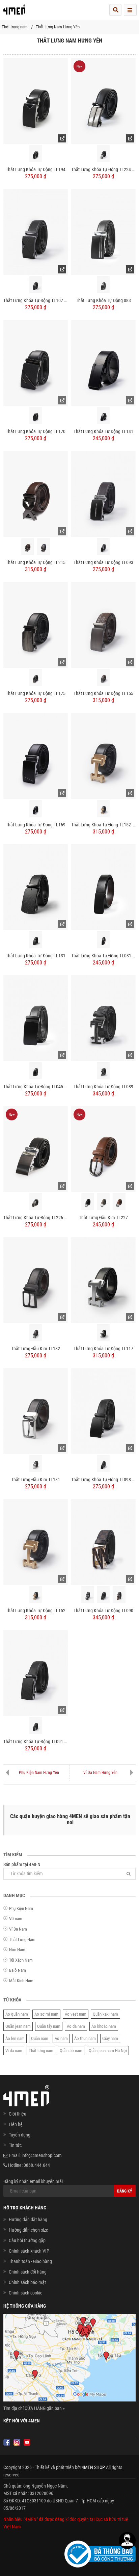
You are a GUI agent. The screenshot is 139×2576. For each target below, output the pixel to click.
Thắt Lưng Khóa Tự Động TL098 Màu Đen (103, 1480)
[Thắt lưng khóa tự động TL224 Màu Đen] (103, 101)
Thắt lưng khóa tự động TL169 (36, 825)
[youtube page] (27, 2442)
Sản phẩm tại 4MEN (22, 1864)
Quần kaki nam (105, 2014)
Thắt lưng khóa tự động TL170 (36, 431)
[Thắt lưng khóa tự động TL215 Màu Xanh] (44, 547)
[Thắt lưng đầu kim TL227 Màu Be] (104, 1202)
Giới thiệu (18, 2114)
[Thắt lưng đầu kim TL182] (36, 1280)
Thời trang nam (15, 27)
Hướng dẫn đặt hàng (28, 2220)
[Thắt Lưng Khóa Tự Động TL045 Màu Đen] (36, 1017)
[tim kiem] (115, 10)
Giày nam (110, 2038)
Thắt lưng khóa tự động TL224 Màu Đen (103, 169)
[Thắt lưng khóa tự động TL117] (103, 1280)
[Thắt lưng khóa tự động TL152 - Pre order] (103, 755)
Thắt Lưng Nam (22, 1940)
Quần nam (40, 2038)
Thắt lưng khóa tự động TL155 (103, 693)
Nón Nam (17, 1950)
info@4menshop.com (42, 2155)
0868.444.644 (37, 2165)
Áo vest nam (76, 2014)
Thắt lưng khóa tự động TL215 (36, 562)
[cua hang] (69, 2359)
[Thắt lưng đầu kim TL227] (103, 1149)
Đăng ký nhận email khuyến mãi (33, 2181)
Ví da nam (14, 2051)
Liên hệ (16, 2124)
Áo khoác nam (104, 2026)
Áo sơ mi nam (46, 2014)
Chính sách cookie (26, 2293)
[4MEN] (14, 12)
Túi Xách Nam (21, 1960)
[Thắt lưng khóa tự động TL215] (36, 494)
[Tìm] (129, 1874)
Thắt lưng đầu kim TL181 (36, 1480)
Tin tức (15, 2145)
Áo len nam (15, 2038)
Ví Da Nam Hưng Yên (100, 1773)
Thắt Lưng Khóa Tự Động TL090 (103, 1611)
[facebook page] (7, 2442)
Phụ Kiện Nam (21, 1908)
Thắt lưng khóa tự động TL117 (103, 1349)
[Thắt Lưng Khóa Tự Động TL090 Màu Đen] (104, 1595)
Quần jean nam (18, 2026)
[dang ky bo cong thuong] (100, 2553)
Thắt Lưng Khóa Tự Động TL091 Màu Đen (36, 1742)
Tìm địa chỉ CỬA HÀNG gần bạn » (34, 2408)
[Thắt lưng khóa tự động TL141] (103, 363)
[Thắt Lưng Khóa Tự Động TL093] (103, 494)
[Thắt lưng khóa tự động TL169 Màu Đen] (36, 809)
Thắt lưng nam (41, 2051)
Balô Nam (18, 1970)
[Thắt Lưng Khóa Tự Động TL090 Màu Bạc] (88, 1595)
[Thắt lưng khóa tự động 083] (103, 232)
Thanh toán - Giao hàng (30, 2261)
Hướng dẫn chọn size (29, 2230)
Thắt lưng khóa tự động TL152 (36, 1611)
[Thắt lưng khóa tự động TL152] (36, 1542)
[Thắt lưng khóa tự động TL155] (103, 625)
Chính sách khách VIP (29, 2251)
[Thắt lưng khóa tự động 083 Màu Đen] (104, 285)
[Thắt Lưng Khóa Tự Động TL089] (103, 1017)
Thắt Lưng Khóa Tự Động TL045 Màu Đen (36, 1087)
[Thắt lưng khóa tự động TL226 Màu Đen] (36, 1149)
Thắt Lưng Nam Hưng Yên (58, 27)
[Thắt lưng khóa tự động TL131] (36, 886)
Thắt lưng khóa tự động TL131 (36, 956)
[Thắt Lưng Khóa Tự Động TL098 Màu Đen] (103, 1411)
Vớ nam (16, 1919)
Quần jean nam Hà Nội (108, 2051)
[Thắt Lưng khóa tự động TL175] (36, 625)
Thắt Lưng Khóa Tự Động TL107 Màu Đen (36, 300)
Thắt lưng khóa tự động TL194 (36, 169)
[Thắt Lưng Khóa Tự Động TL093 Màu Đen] (104, 547)
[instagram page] (17, 2442)
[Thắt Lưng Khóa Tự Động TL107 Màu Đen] (36, 232)
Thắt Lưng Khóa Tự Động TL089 (103, 1087)
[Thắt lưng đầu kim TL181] (36, 1411)
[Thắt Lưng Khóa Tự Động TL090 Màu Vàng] (119, 1595)
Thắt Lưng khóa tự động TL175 (36, 693)
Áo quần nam (17, 2014)
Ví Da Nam (18, 1929)
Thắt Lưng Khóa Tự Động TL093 (103, 562)
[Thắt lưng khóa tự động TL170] (36, 363)
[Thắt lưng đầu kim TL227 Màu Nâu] (119, 1202)
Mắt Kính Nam (21, 1981)
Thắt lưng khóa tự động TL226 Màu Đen (36, 1218)
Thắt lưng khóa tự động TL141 (103, 431)
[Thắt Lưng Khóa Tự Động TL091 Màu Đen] (36, 1673)
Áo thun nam (85, 2038)
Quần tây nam (49, 2026)
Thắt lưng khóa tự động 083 (103, 300)
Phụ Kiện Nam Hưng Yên (39, 1773)
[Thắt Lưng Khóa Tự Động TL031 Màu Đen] (103, 886)
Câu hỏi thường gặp (27, 2240)
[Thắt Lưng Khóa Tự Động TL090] (103, 1542)
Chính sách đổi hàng (28, 2272)
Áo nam (61, 2038)
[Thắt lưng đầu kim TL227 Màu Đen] (88, 1202)
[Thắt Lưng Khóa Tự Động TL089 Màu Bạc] (104, 1071)
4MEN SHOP (93, 2467)
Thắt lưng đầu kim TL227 (103, 1218)
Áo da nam (76, 2026)
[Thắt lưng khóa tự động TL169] (36, 755)
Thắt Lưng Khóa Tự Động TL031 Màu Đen (103, 956)
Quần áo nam (71, 2051)
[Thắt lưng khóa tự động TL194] (36, 101)
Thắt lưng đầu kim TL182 (36, 1349)
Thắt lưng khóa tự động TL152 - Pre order (103, 825)
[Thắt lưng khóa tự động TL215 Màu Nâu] (28, 547)
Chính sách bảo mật (27, 2282)
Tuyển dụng (20, 2135)
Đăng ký (125, 2191)
